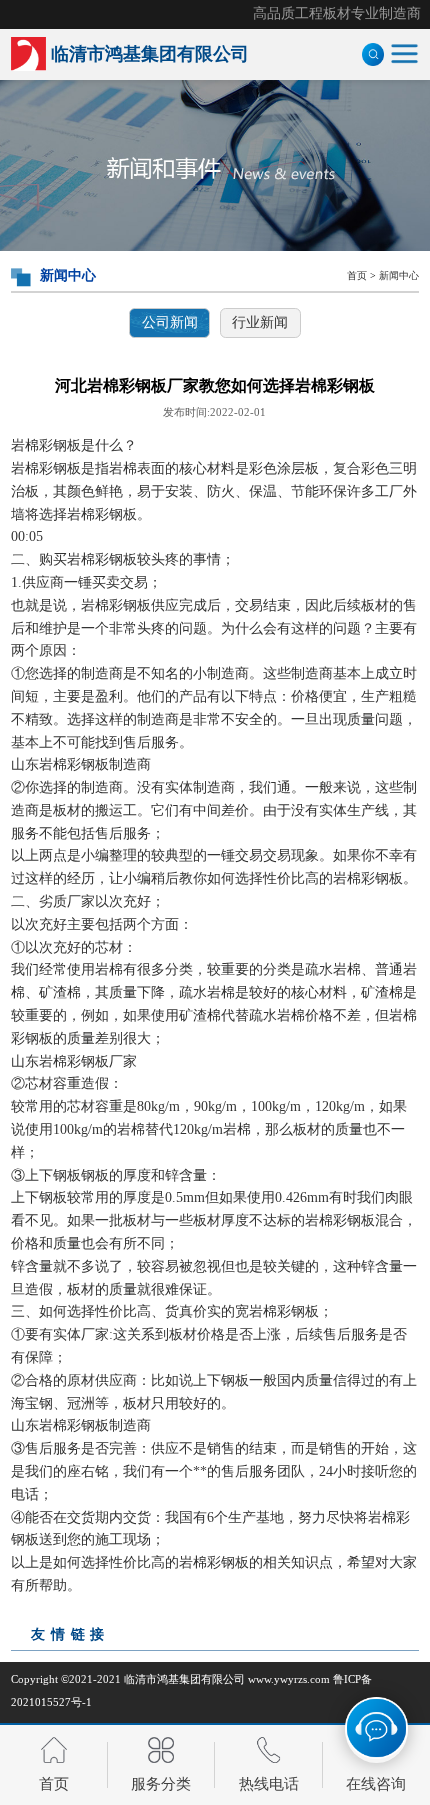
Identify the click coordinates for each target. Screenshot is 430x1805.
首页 (357, 275)
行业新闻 (260, 322)
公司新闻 (170, 322)
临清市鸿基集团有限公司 (184, 1679)
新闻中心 (399, 275)
